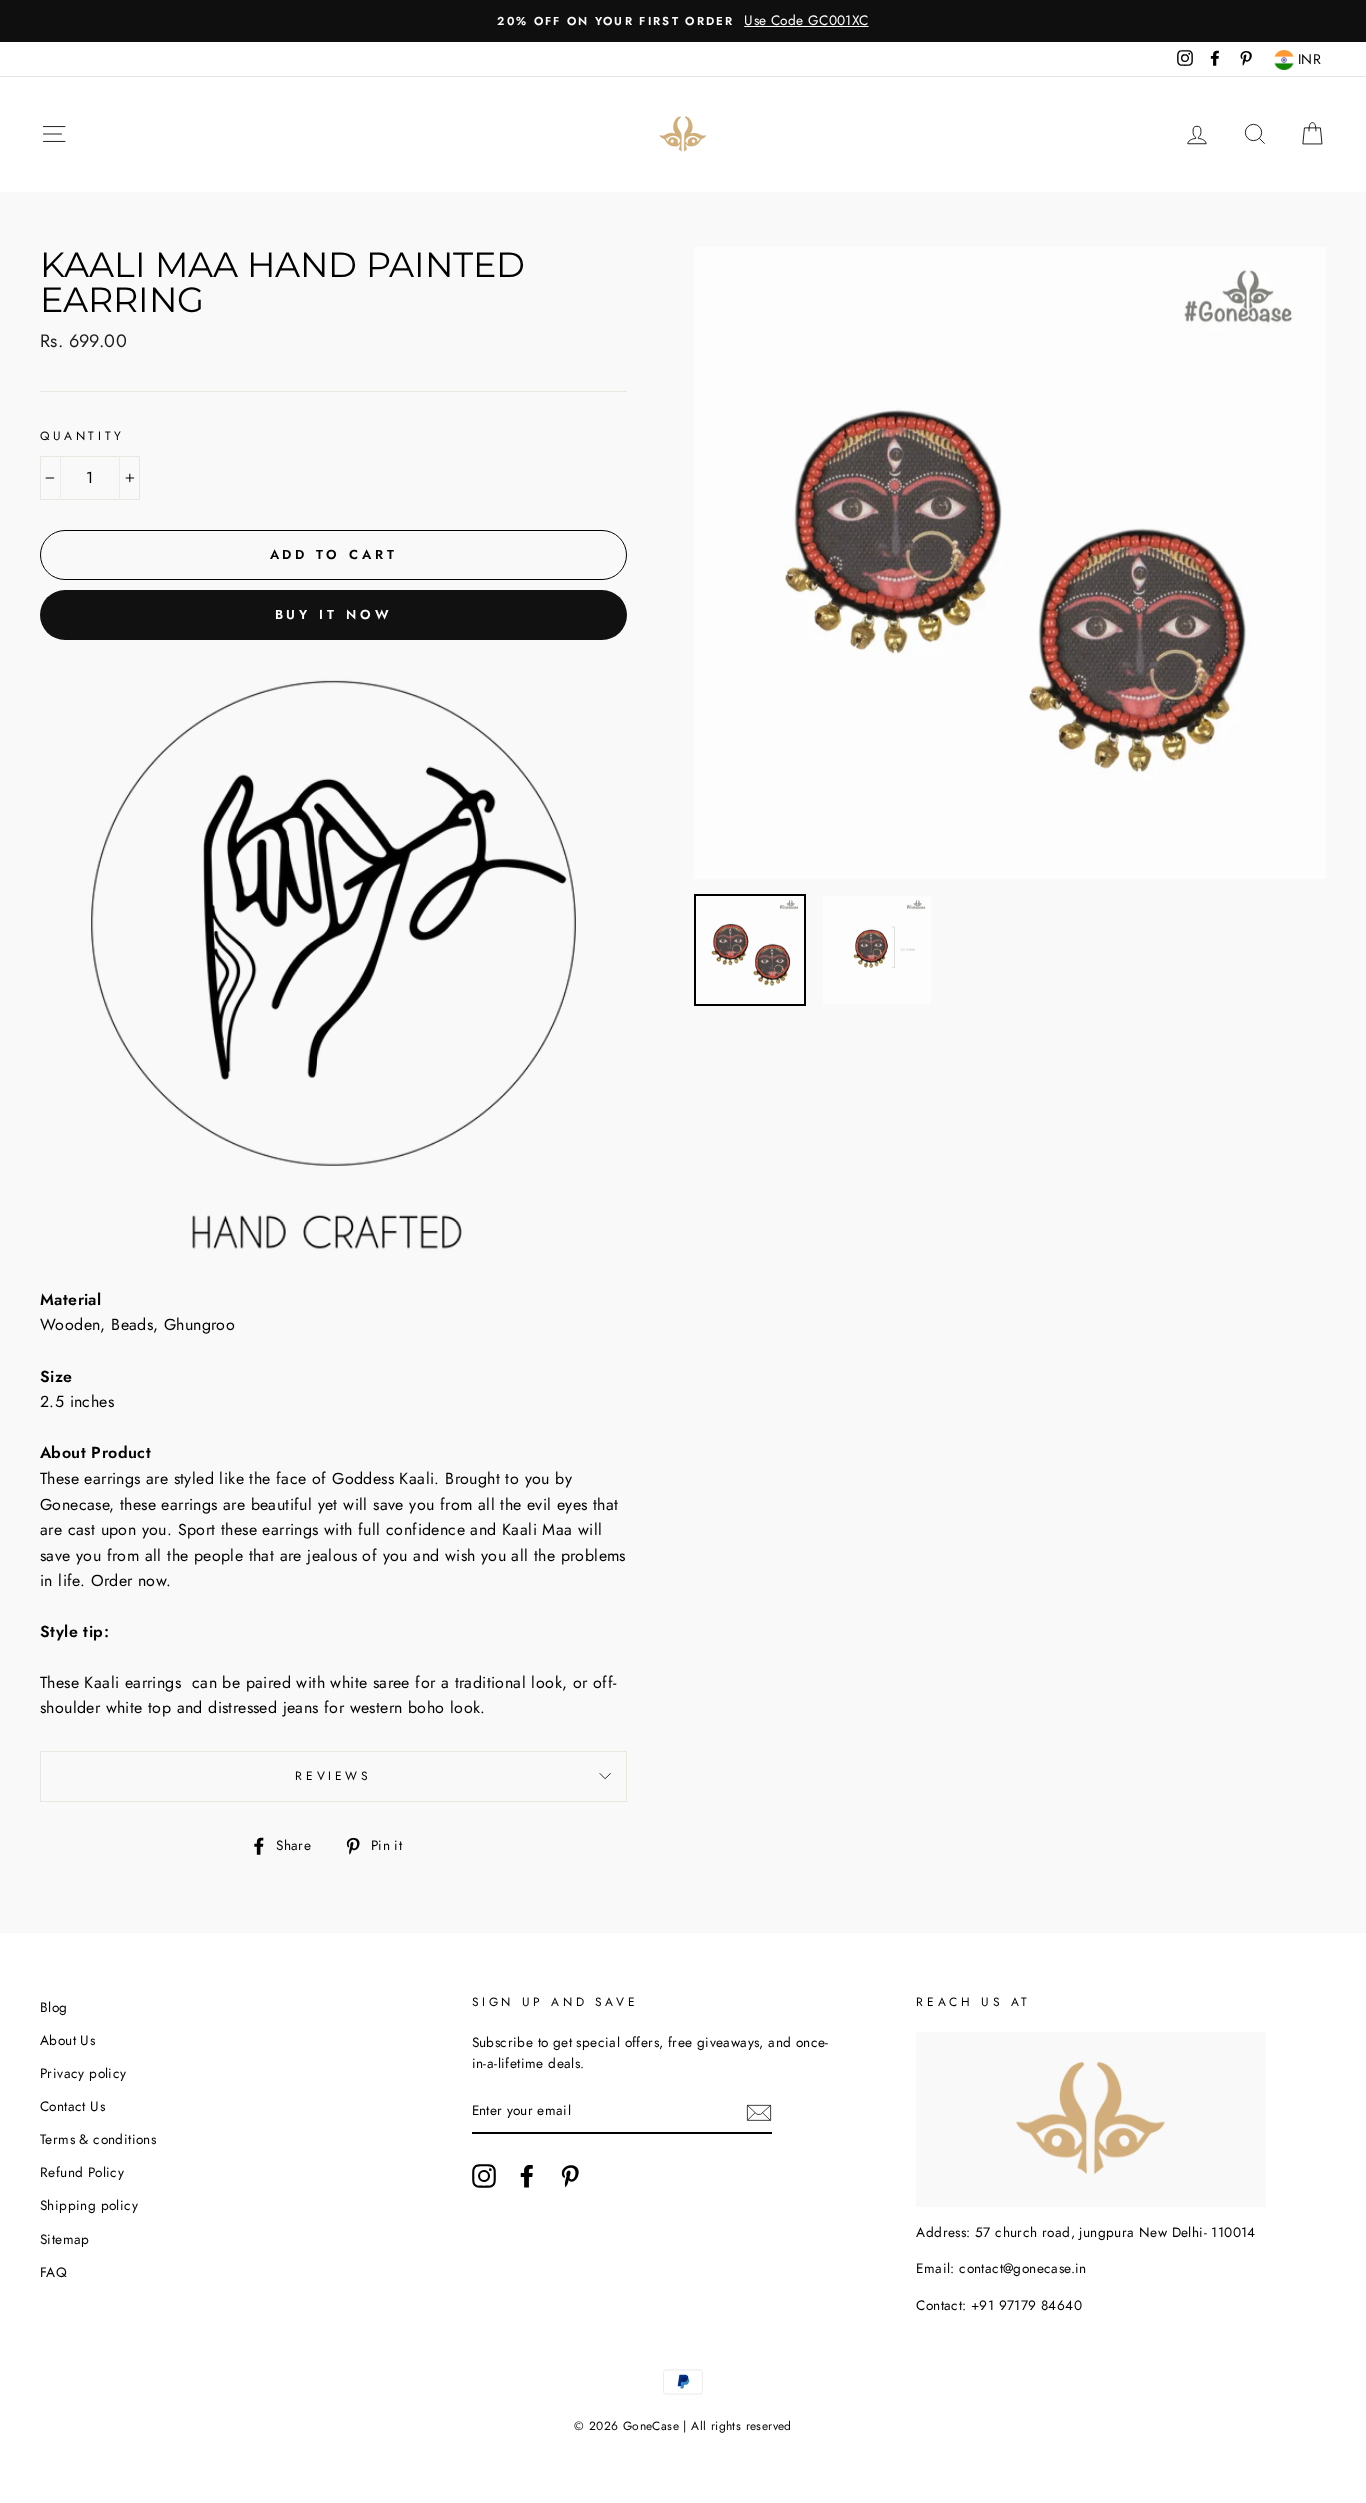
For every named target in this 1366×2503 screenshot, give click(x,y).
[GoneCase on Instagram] (484, 2176)
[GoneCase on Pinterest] (570, 2176)
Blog (54, 2007)
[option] (683, 21)
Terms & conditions (98, 2139)
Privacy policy (83, 2073)
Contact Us (72, 2106)
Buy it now (334, 614)
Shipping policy (89, 2205)
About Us (67, 2040)
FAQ (53, 2272)
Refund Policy (82, 2172)
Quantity (82, 436)
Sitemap (65, 2239)
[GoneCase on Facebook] (527, 2176)
